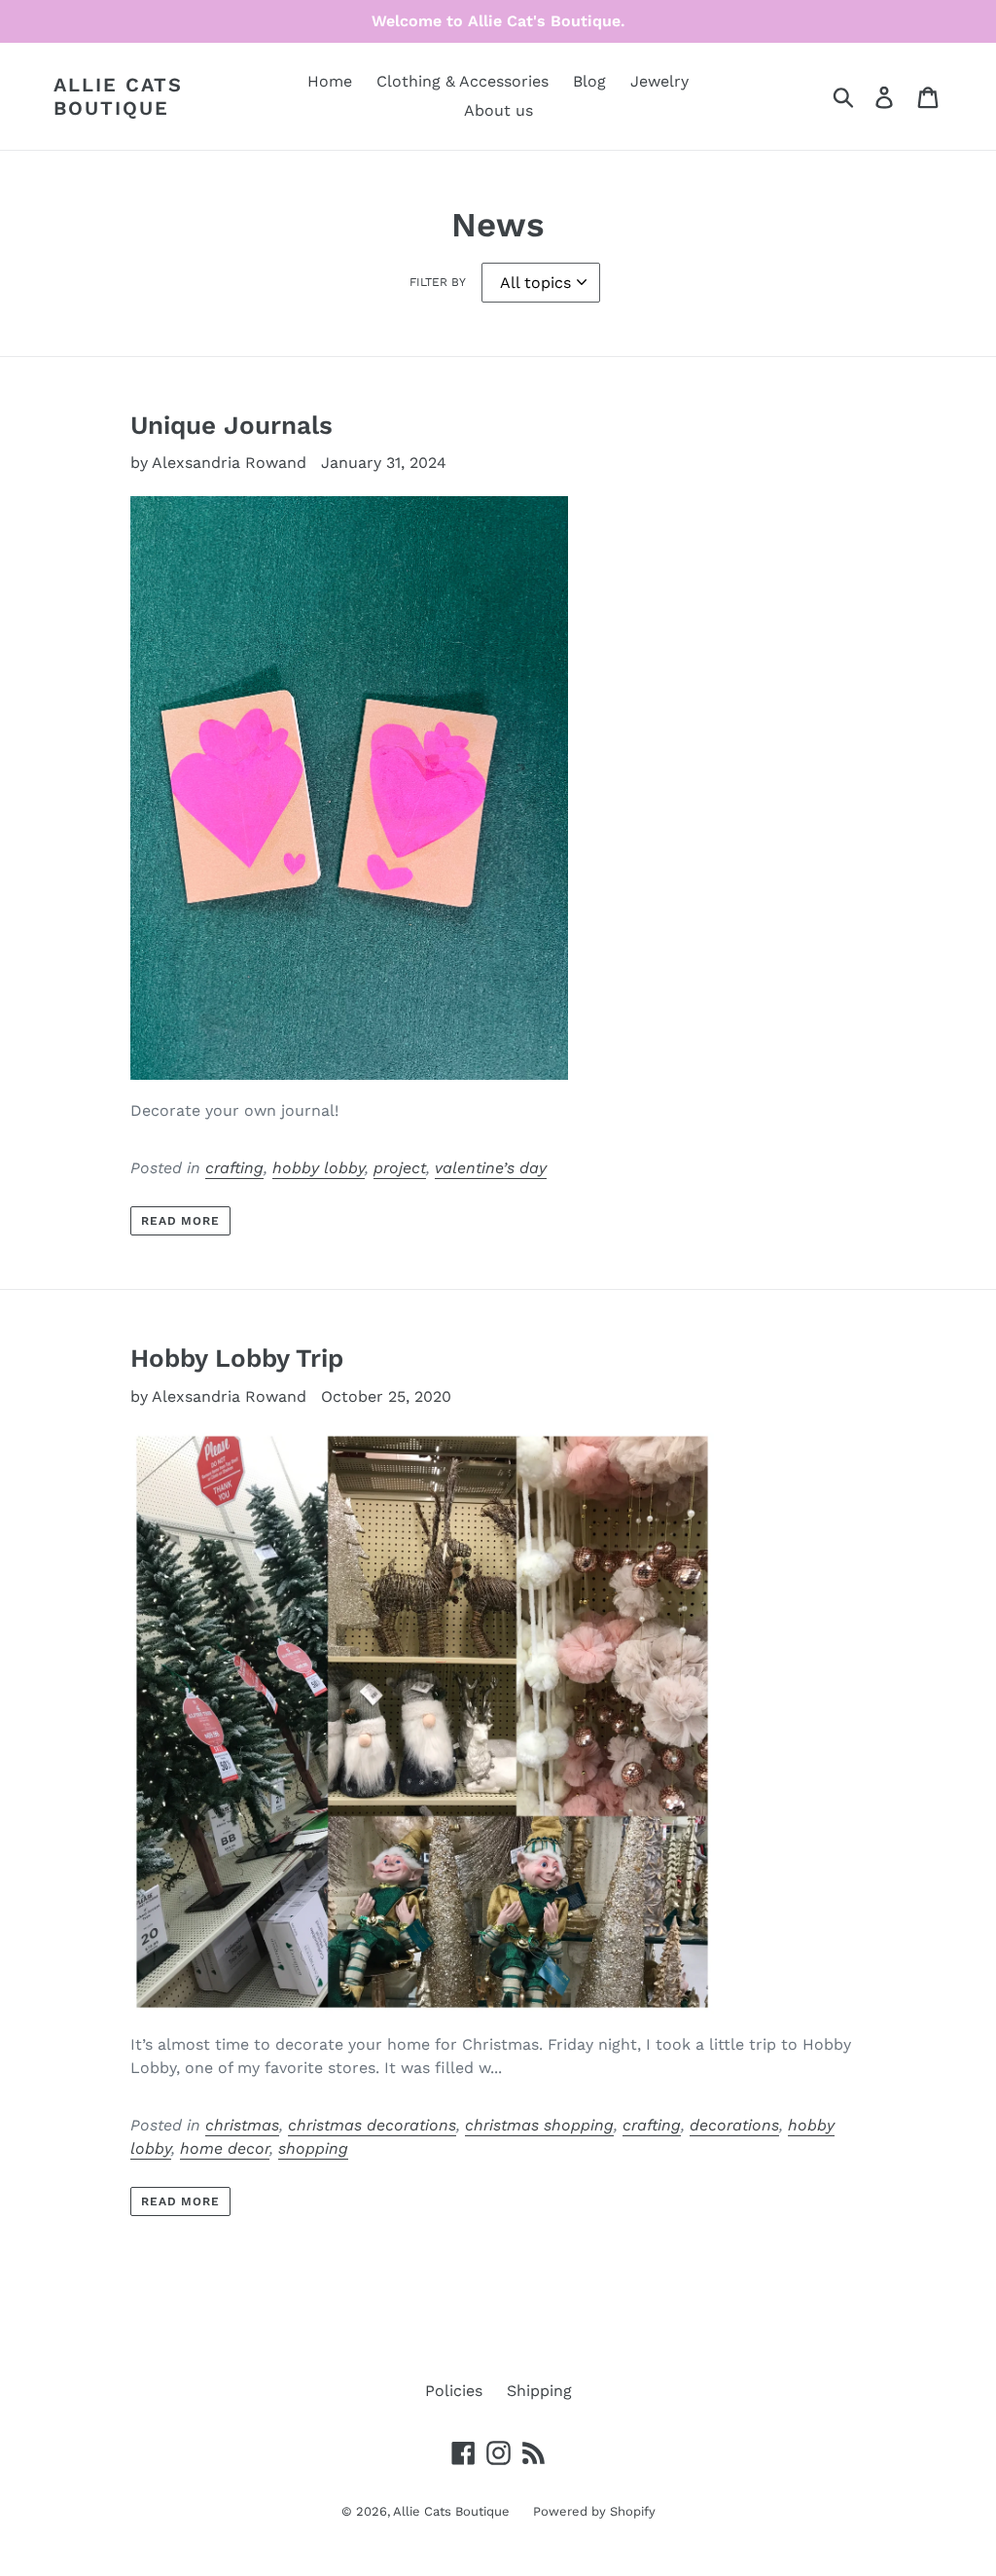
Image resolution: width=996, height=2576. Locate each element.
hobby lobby (319, 1168)
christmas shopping (539, 2125)
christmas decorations (372, 2125)
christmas (242, 2125)
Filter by (438, 282)
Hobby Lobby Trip (237, 1358)
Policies (454, 2391)
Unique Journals (231, 425)
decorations (734, 2125)
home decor (225, 2148)
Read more (181, 1221)
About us (498, 110)
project (400, 1168)
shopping (313, 2148)
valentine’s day (491, 1168)
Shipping (539, 2391)
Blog (589, 81)
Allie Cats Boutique (118, 96)
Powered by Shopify (594, 2511)
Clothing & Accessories (462, 81)
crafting (234, 1168)
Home (330, 81)
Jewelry (659, 81)
